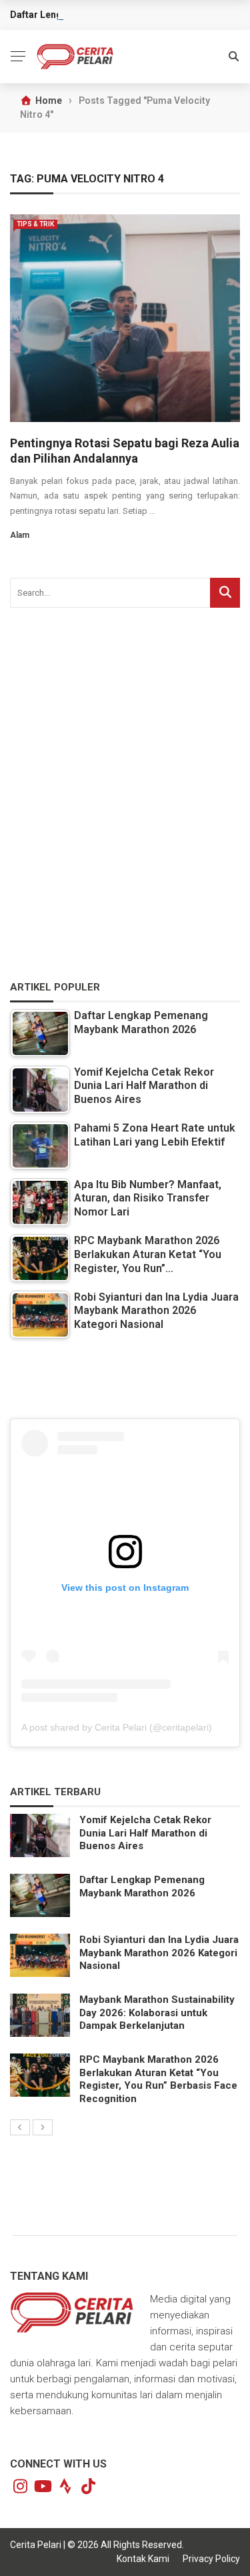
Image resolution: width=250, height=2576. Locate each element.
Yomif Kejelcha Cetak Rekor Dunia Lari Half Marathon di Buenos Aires (145, 1833)
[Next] (43, 2127)
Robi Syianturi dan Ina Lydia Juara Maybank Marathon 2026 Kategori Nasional (159, 1953)
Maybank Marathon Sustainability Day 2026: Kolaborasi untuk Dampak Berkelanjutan (157, 2013)
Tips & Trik (35, 224)
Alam (20, 535)
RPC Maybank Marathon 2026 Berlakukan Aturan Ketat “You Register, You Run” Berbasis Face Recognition (158, 2079)
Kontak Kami (143, 2559)
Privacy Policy (211, 2559)
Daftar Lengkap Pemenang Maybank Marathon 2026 (142, 1886)
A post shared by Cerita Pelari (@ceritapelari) (117, 1727)
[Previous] (20, 2127)
